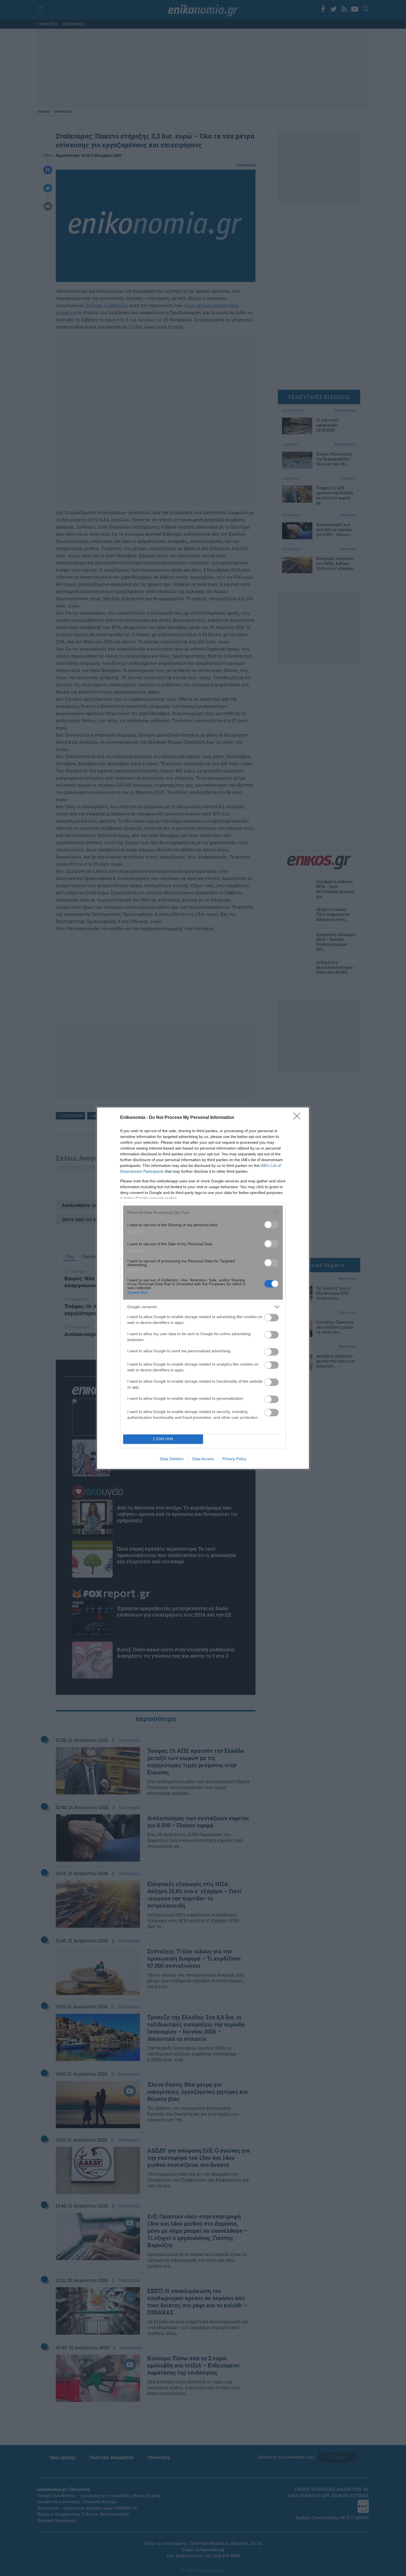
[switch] (271, 1225)
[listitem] (203, 1213)
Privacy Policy (234, 1459)
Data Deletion (172, 1459)
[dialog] (203, 1288)
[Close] (299, 1118)
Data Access (203, 1459)
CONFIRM (163, 1439)
